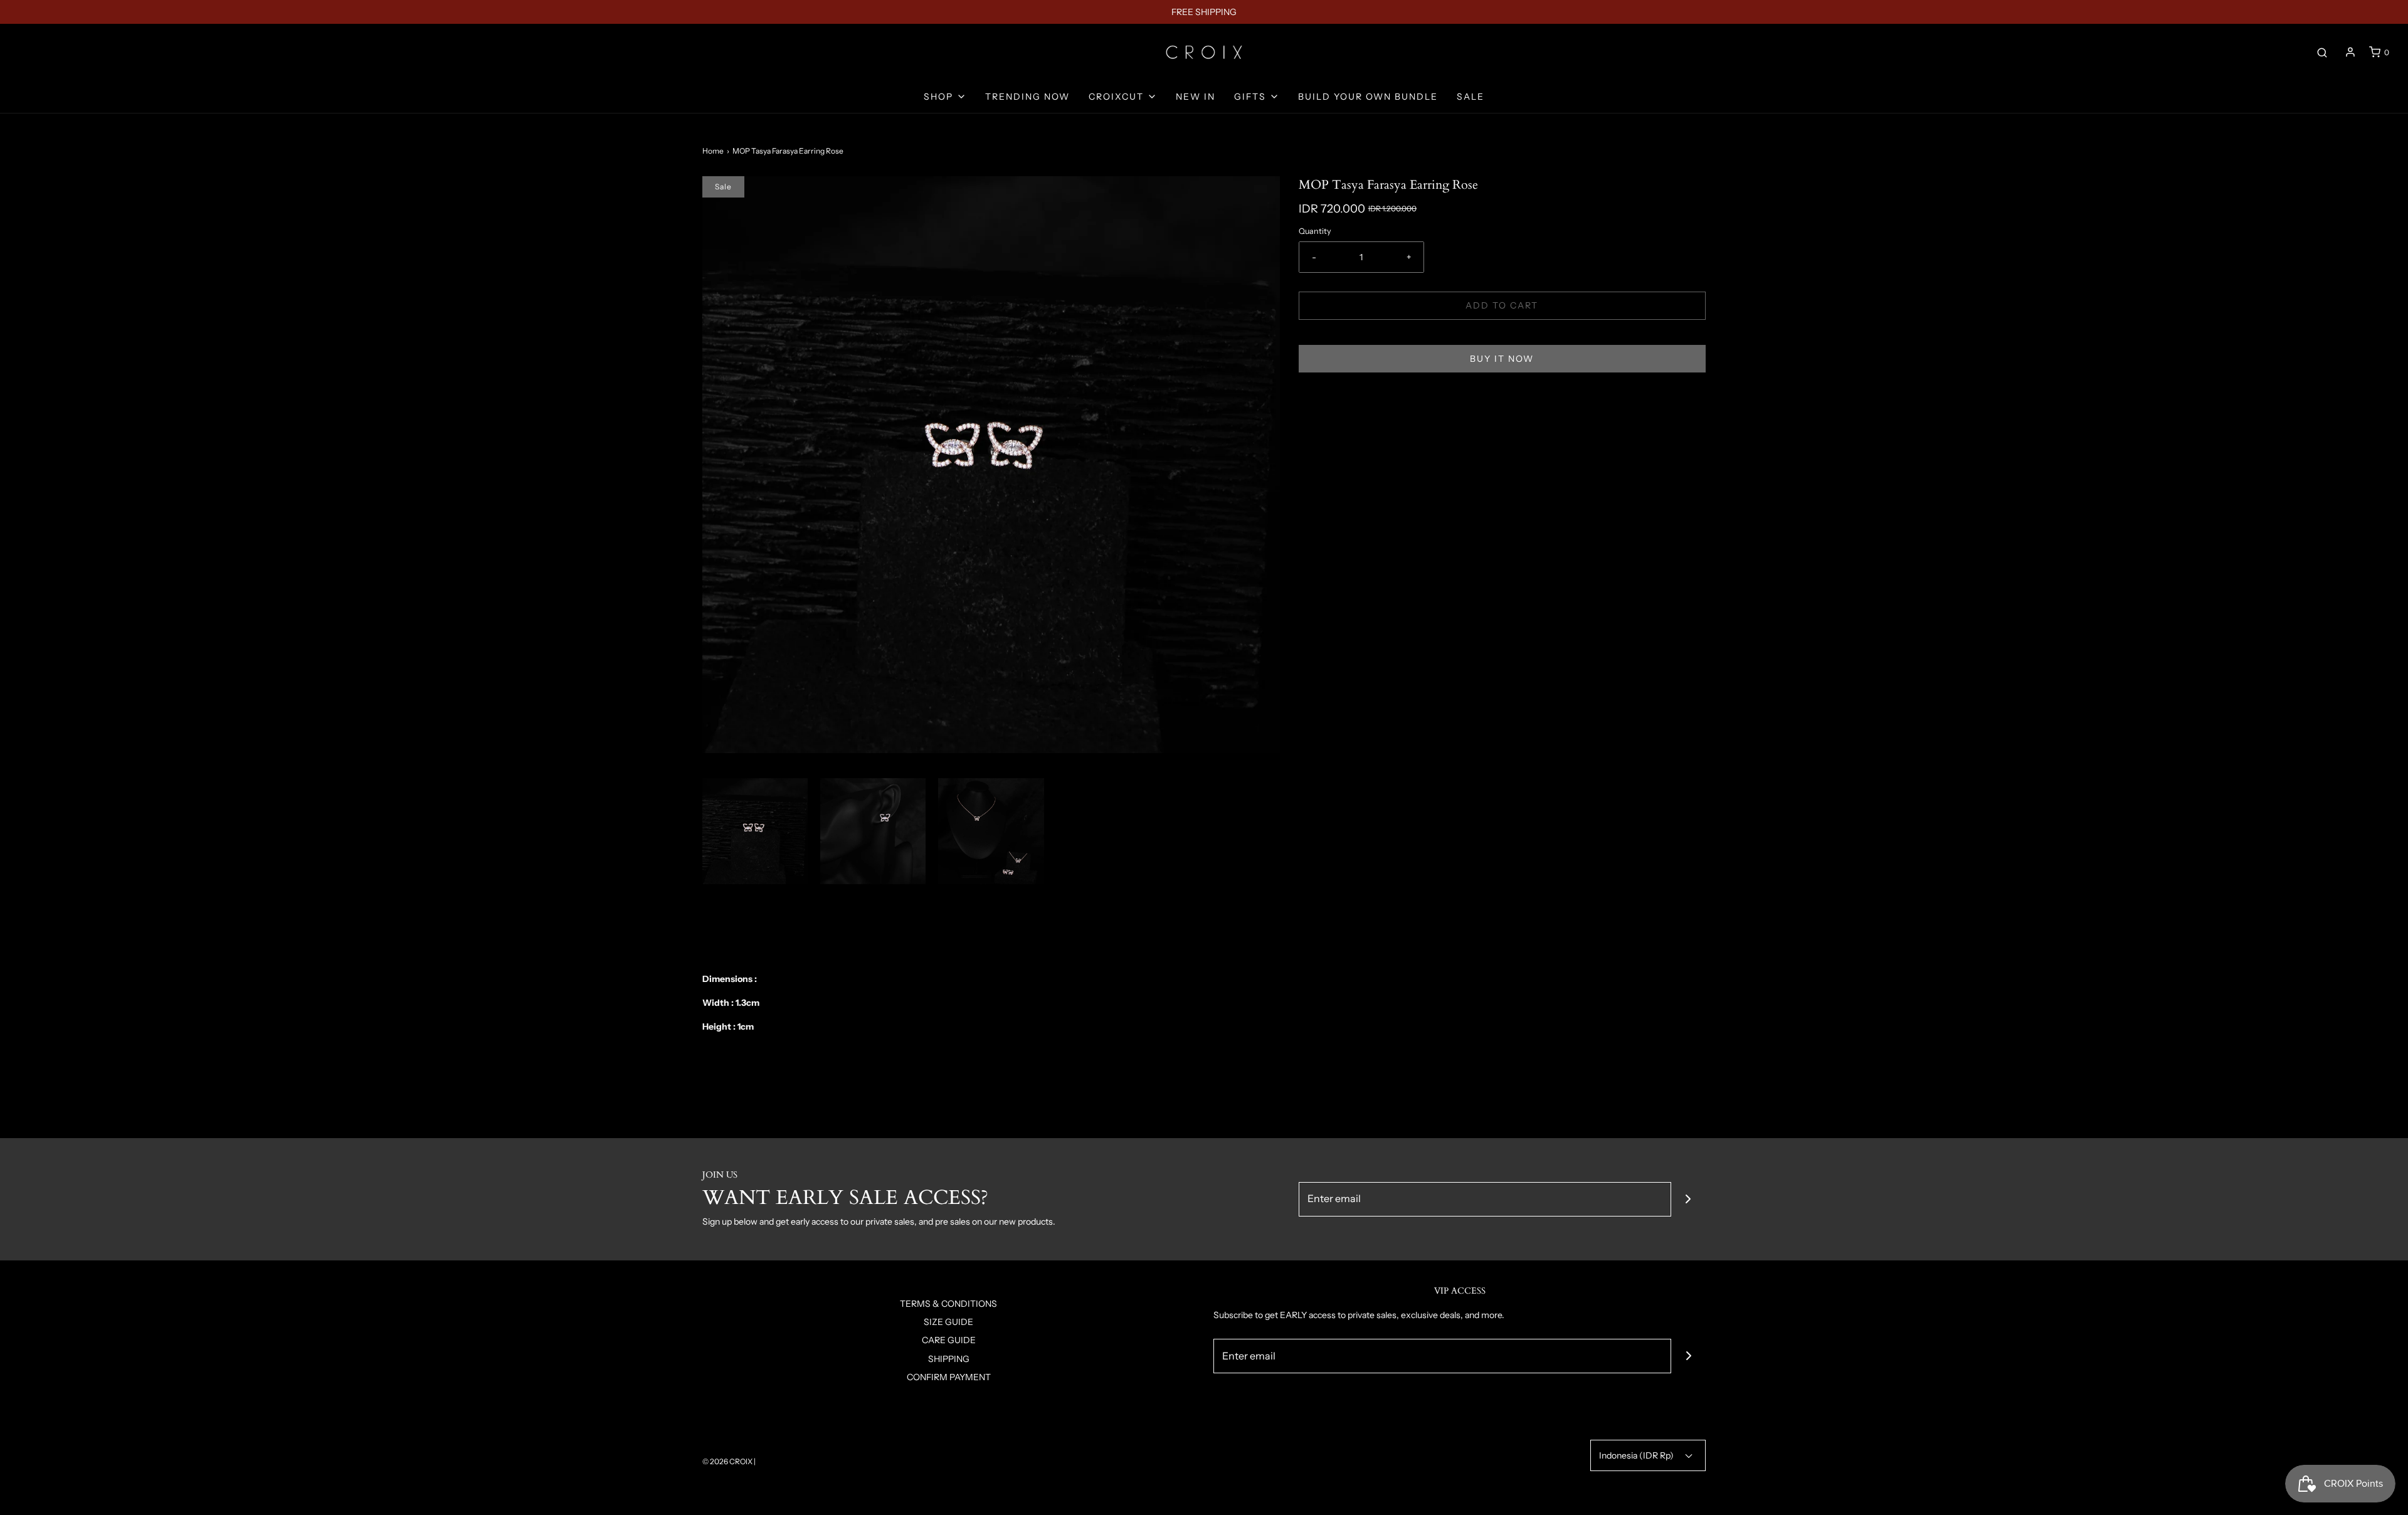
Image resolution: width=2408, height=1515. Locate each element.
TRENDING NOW (1027, 97)
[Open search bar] (2322, 52)
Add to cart (1502, 305)
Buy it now (1502, 359)
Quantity (1315, 231)
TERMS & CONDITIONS (948, 1304)
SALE (1471, 97)
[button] (755, 831)
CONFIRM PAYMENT (949, 1377)
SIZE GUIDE (948, 1322)
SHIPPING (949, 1359)
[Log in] (2350, 52)
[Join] (1688, 1199)
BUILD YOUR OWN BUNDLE (1368, 97)
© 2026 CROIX (727, 1461)
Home (713, 151)
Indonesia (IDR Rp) (1637, 1455)
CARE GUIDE (949, 1340)
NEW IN (1196, 97)
